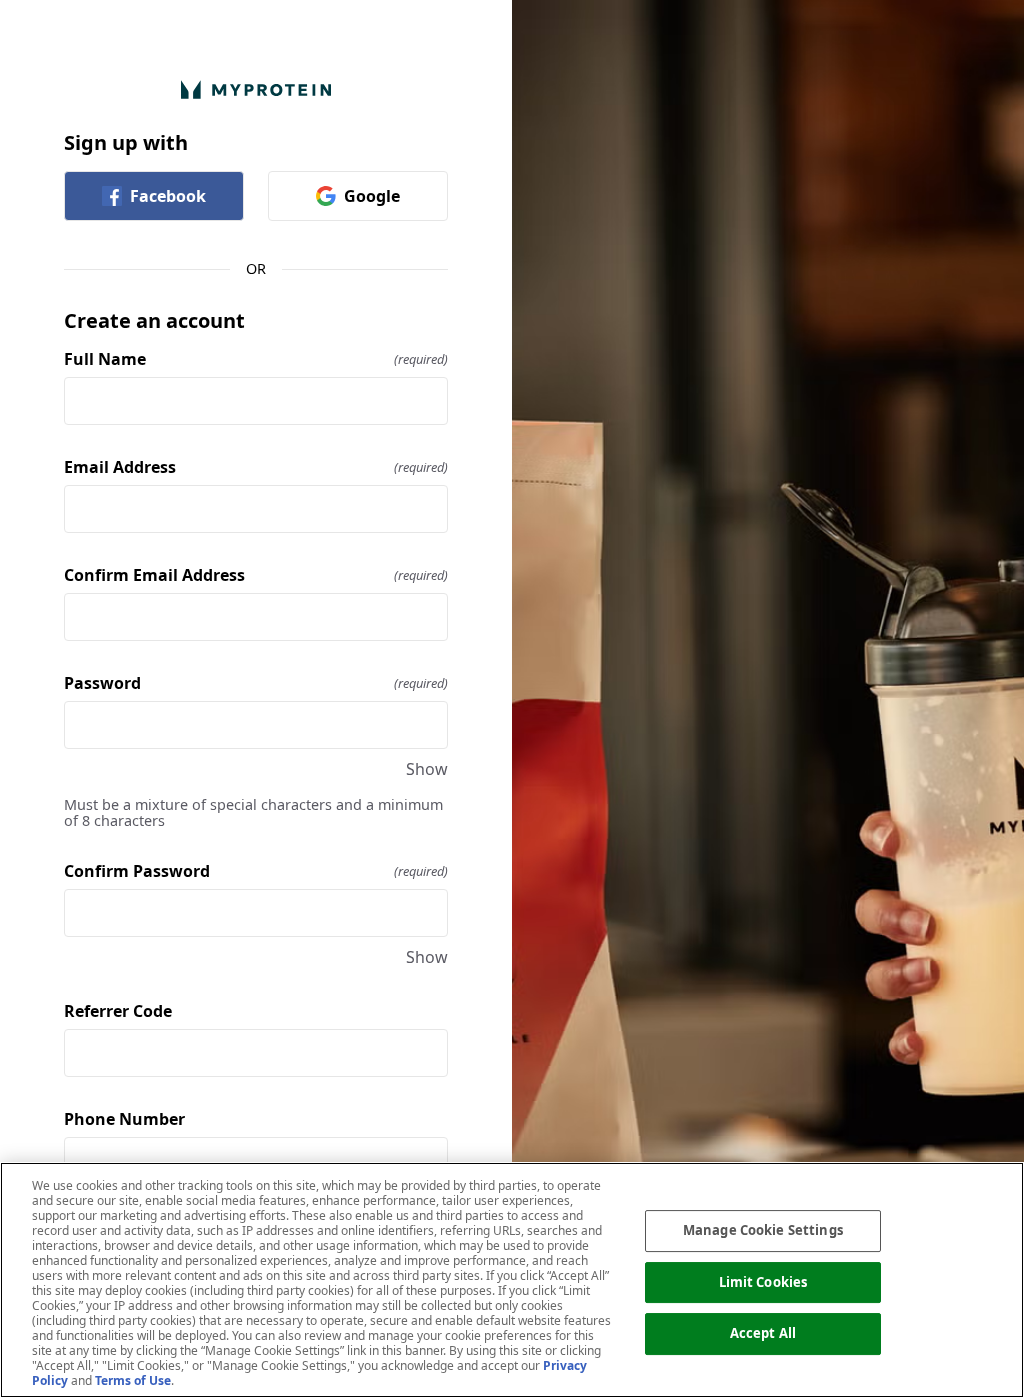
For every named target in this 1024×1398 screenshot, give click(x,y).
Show (427, 769)
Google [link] (372, 196)
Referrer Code (118, 1011)
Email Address (256, 467)
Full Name (256, 359)
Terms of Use (133, 1380)
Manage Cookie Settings (763, 1230)
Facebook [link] (168, 196)
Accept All (763, 1333)
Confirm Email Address (256, 575)
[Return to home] (256, 89)
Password (256, 683)
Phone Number (124, 1119)
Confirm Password (256, 871)
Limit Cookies (763, 1282)
